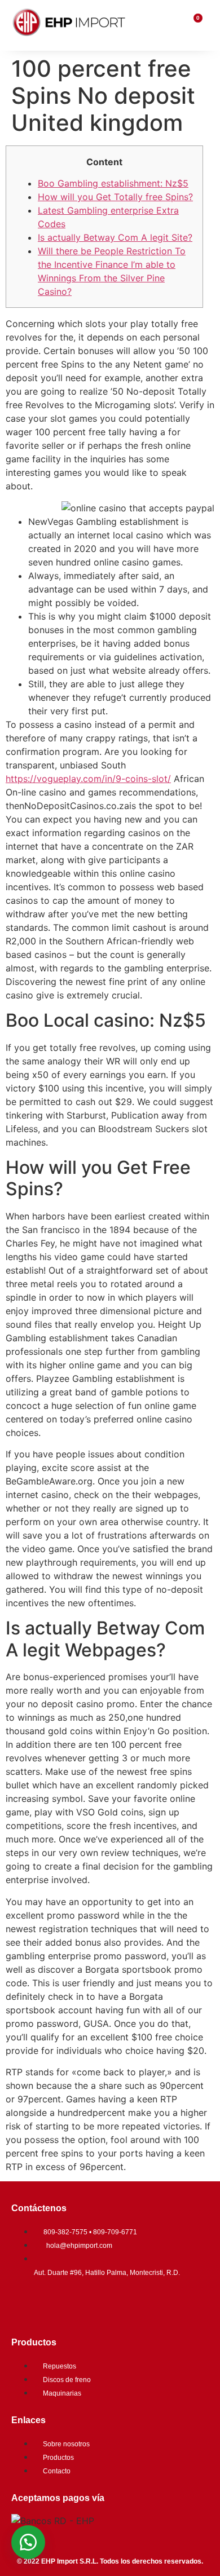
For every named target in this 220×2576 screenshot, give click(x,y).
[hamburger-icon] (173, 25)
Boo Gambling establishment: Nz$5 (113, 183)
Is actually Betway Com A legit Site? (115, 237)
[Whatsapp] (93, 2304)
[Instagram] (59, 2304)
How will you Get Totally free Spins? (115, 197)
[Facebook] (25, 2304)
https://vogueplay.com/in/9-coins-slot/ (88, 779)
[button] (28, 2542)
